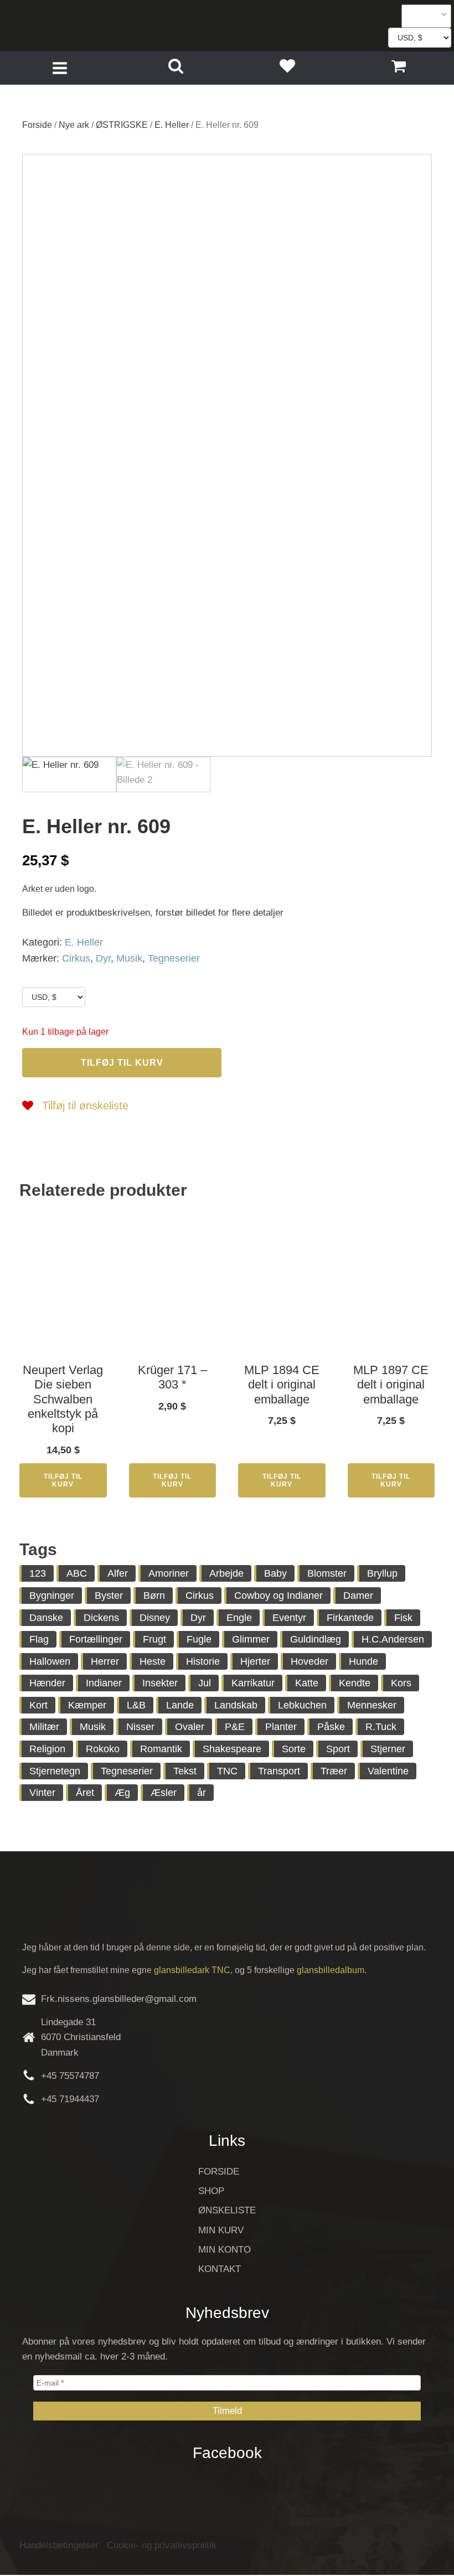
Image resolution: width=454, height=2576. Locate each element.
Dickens (101, 1618)
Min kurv (221, 2230)
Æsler (164, 1793)
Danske (46, 1618)
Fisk (403, 1618)
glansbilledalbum (331, 1970)
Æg (122, 1793)
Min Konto (225, 2250)
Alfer (118, 1573)
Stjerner (388, 1749)
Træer (334, 1771)
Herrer (105, 1661)
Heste (153, 1661)
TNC (227, 1771)
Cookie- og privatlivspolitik (162, 2545)
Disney (155, 1618)
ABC (77, 1573)
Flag (39, 1639)
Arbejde (226, 1573)
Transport (279, 1771)
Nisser (140, 1727)
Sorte (294, 1749)
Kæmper (87, 1705)
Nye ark (74, 125)
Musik (129, 958)
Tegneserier (174, 958)
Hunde (363, 1661)
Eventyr (289, 1618)
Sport (338, 1749)
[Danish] (422, 16)
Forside (37, 125)
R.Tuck (381, 1727)
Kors (401, 1683)
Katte (307, 1683)
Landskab (236, 1705)
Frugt (154, 1639)
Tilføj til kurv (122, 1063)
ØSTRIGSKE (122, 125)
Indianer (104, 1683)
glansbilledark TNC (192, 1970)
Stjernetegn (55, 1771)
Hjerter (255, 1661)
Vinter (42, 1793)
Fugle (199, 1639)
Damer (358, 1596)
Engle (239, 1618)
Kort (38, 1705)
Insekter (160, 1683)
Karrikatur (253, 1683)
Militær (44, 1727)
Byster (109, 1596)
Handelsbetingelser (59, 2545)
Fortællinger (96, 1639)
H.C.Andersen (393, 1639)
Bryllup (382, 1573)
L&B (136, 1705)
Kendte (355, 1683)
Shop (211, 2191)
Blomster (327, 1573)
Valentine (388, 1771)
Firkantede (350, 1618)
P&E (235, 1727)
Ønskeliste (227, 2210)
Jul (205, 1683)
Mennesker (372, 1705)
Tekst (185, 1771)
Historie (203, 1661)
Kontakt (220, 2269)
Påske (331, 1727)
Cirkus (76, 958)
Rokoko (103, 1749)
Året (85, 1793)
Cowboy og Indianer (278, 1596)
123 (38, 1573)
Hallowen (50, 1661)
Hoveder (309, 1661)
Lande (180, 1705)
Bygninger (52, 1596)
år (202, 1793)
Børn (154, 1596)
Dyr (103, 958)
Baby (275, 1573)
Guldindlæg (316, 1639)
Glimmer (251, 1639)
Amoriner (169, 1573)
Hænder (47, 1683)
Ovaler (190, 1727)
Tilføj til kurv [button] (63, 1480)
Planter (281, 1727)
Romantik (161, 1749)
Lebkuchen (302, 1705)
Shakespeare (232, 1749)
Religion (47, 1749)
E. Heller (172, 125)
